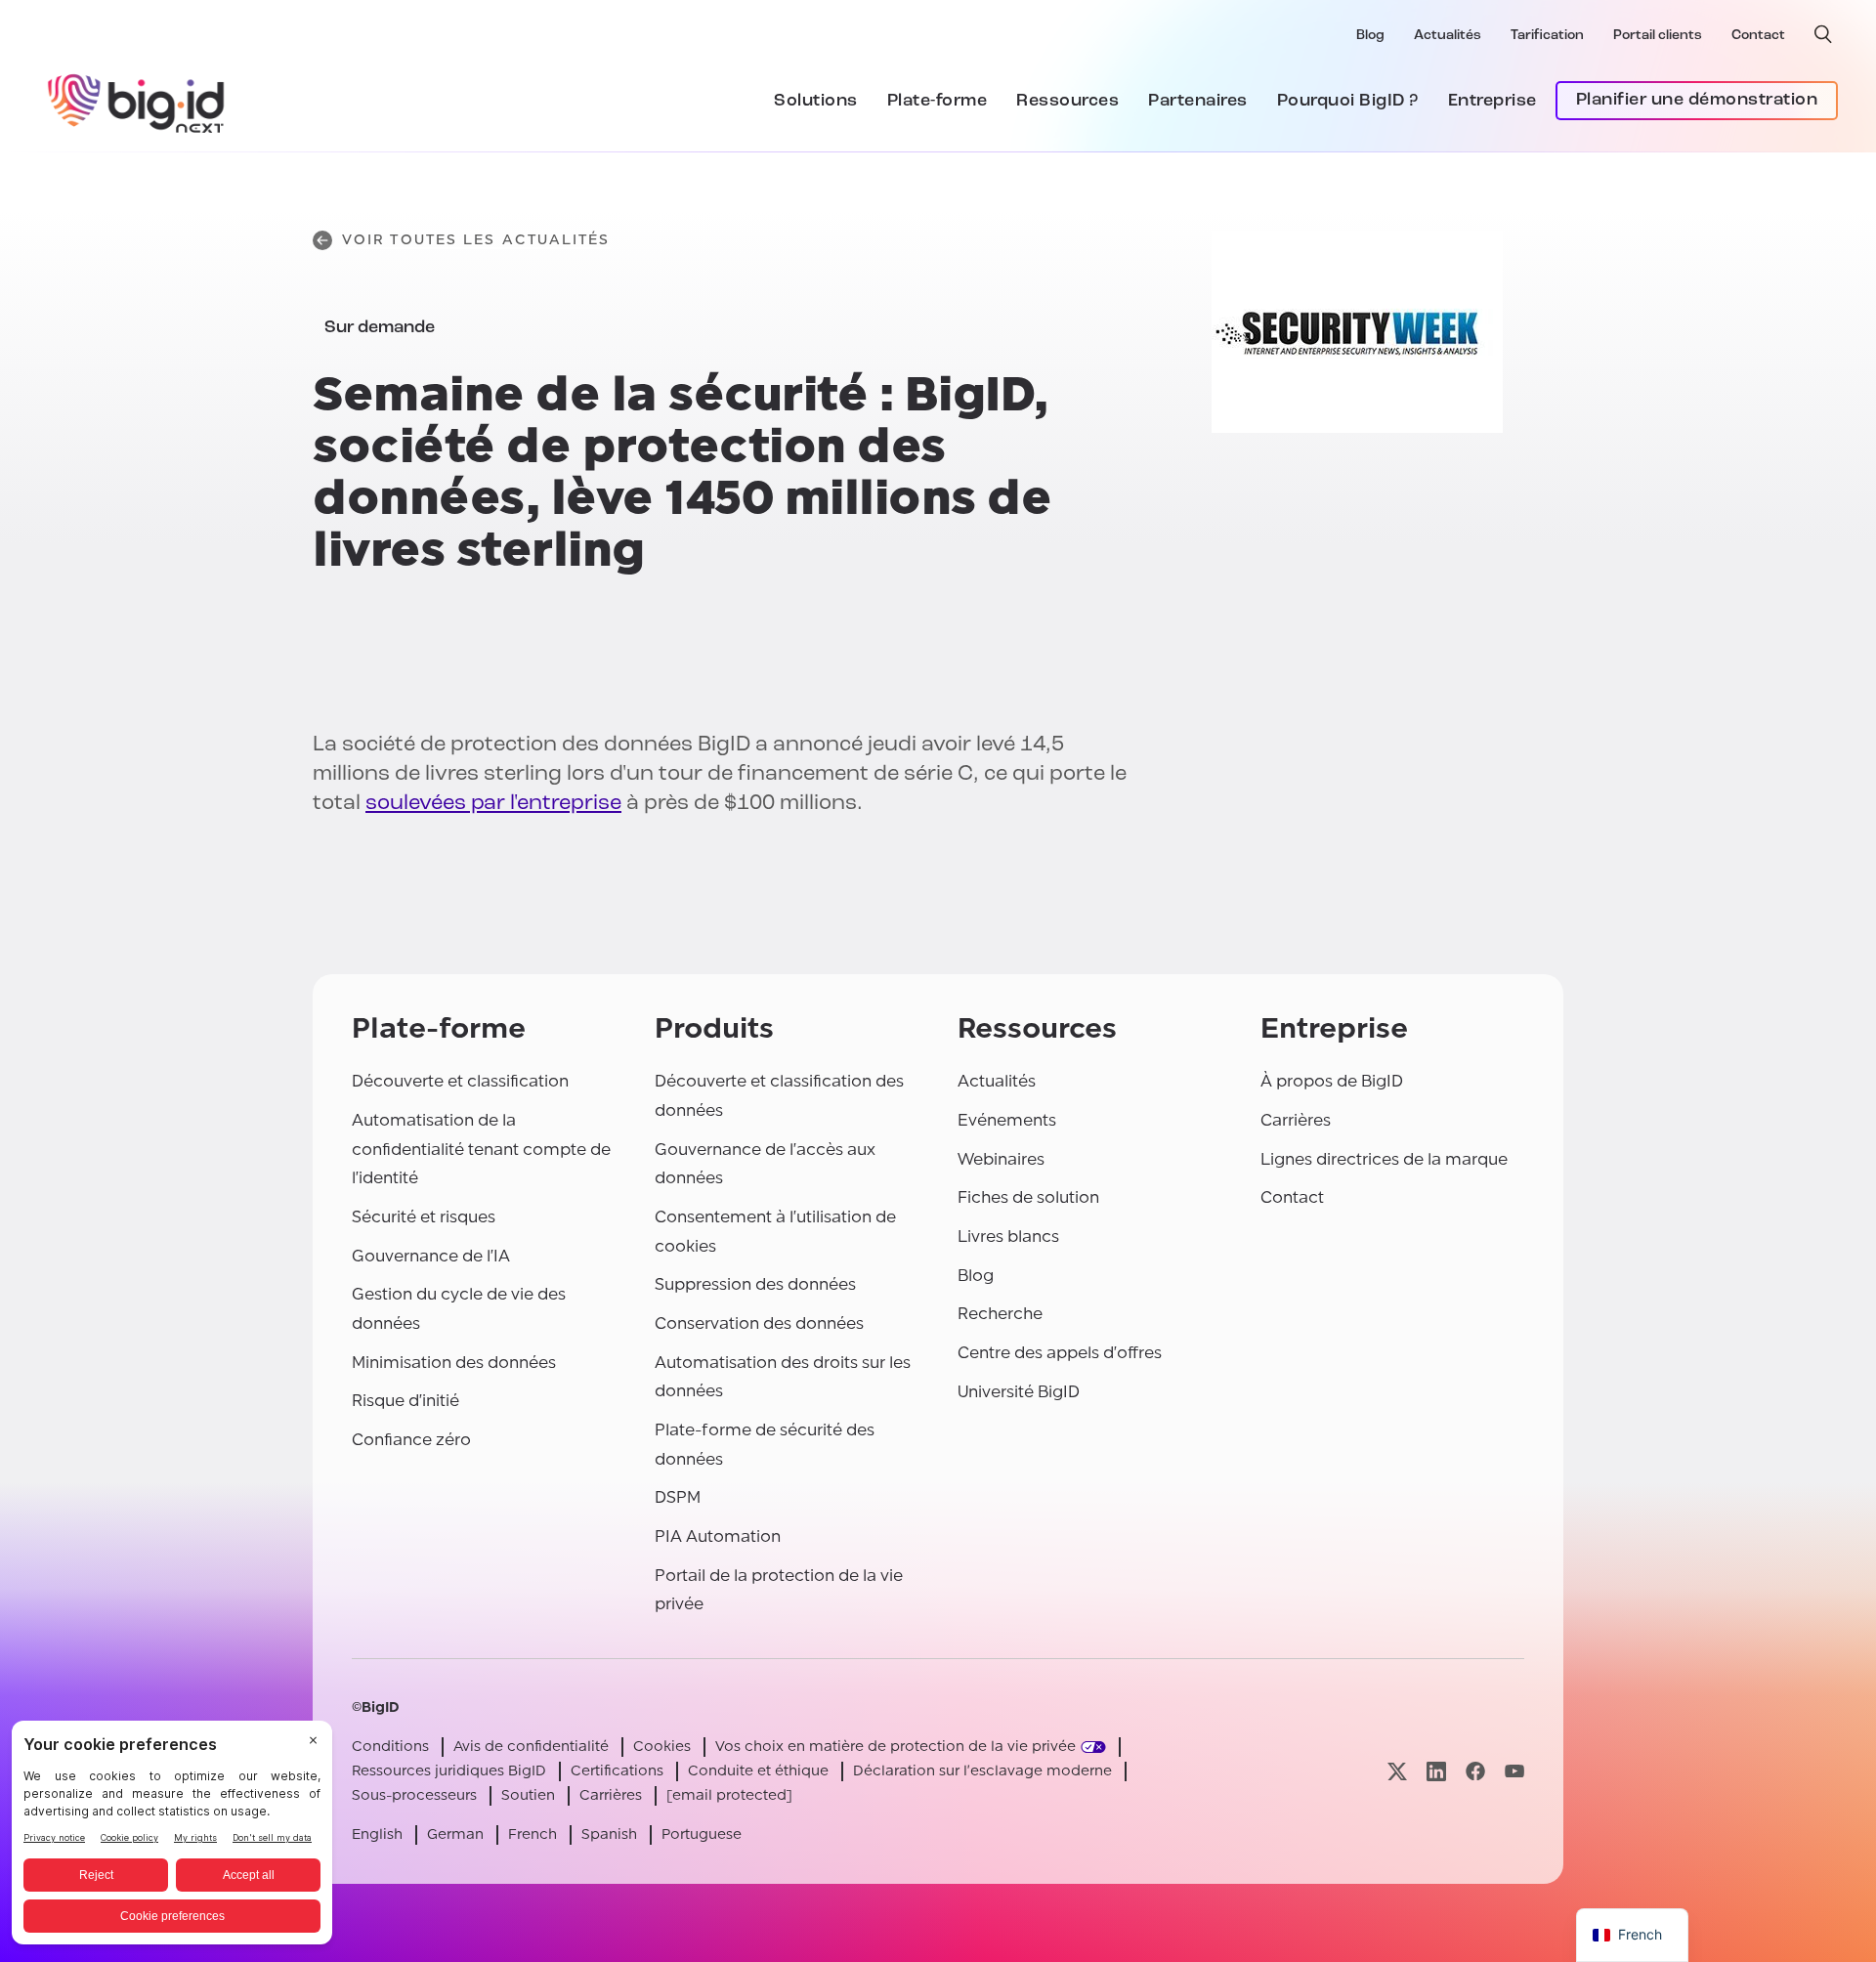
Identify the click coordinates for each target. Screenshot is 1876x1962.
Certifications (617, 1771)
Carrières (1296, 1120)
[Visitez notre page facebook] (1475, 1771)
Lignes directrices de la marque (1384, 1159)
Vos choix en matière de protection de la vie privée (895, 1747)
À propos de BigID (1332, 1081)
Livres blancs (1008, 1237)
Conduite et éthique (758, 1771)
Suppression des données (755, 1284)
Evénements (1007, 1120)
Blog (1370, 36)
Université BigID (1019, 1392)
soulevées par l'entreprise (493, 804)
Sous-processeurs (414, 1795)
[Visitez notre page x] (1397, 1771)
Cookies (662, 1747)
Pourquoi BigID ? (1348, 102)
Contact (1758, 36)
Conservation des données (759, 1323)
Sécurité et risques (424, 1217)
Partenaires (1198, 102)
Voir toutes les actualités (476, 240)
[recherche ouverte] (1823, 34)
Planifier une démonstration (1697, 101)
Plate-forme (938, 102)
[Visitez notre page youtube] (1514, 1771)
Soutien (528, 1795)
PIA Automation (718, 1536)
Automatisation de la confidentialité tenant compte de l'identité (481, 1149)
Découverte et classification (460, 1081)
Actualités (1448, 36)
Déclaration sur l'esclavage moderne (982, 1771)
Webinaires (1001, 1159)
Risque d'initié (405, 1401)
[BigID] (137, 101)
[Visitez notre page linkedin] (1436, 1771)
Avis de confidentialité (531, 1747)
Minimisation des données (454, 1363)
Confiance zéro (411, 1440)
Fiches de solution (1028, 1197)
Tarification (1547, 36)
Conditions (390, 1747)
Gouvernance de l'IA (431, 1256)
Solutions (816, 102)
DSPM (678, 1497)
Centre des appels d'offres (1060, 1353)
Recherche (1000, 1314)
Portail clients (1658, 36)
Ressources (1067, 102)
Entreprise (1492, 102)
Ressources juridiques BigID (449, 1771)
